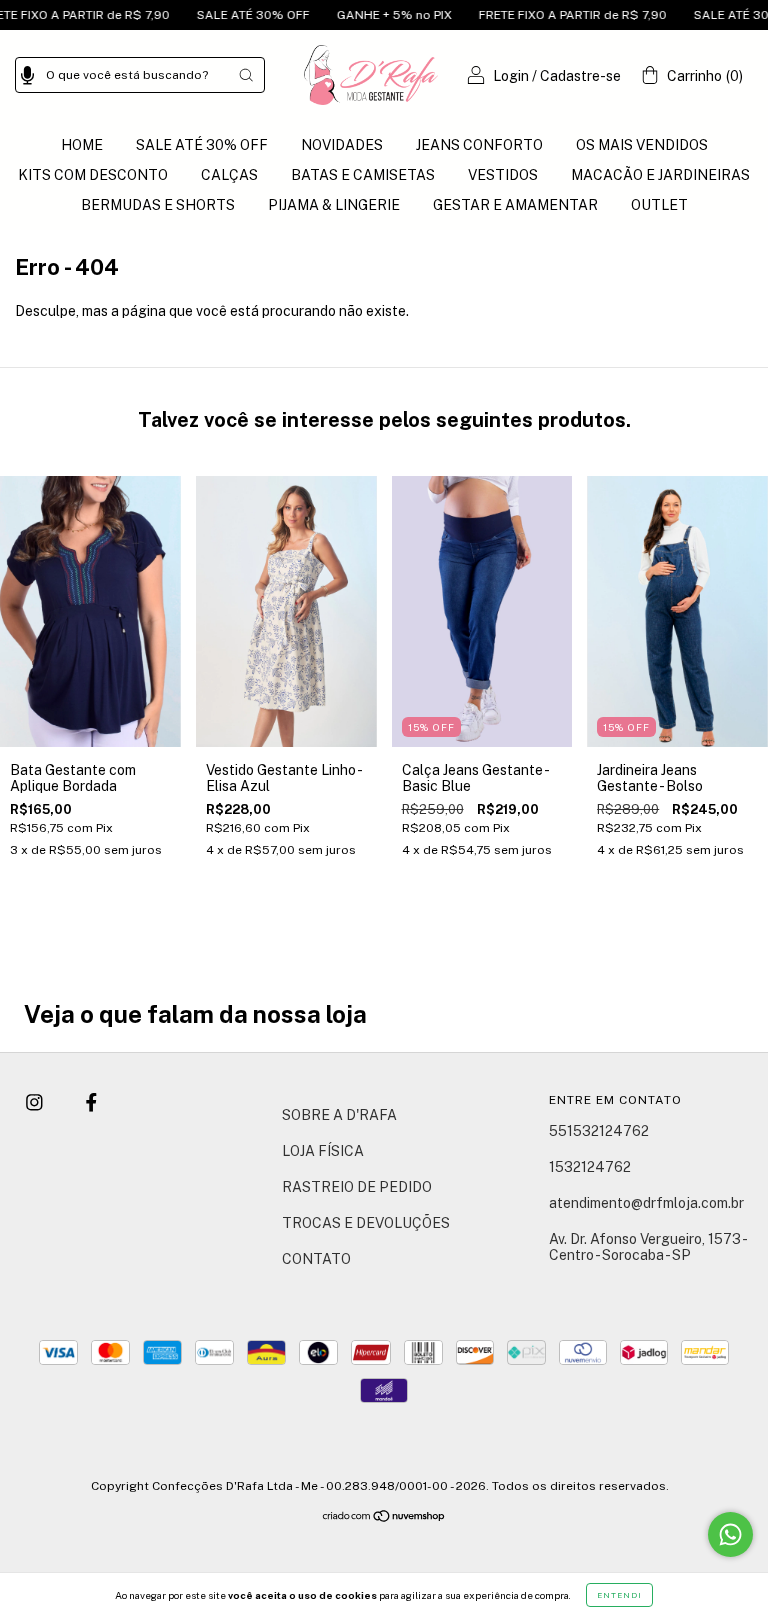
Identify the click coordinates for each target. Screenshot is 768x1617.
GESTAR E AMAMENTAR (515, 205)
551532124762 (599, 1131)
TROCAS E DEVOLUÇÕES (366, 1223)
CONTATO (316, 1259)
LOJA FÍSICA (323, 1151)
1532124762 (590, 1167)
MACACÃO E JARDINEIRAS (660, 175)
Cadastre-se (580, 76)
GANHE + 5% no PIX (366, 15)
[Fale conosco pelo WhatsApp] (730, 1534)
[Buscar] (246, 75)
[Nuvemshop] (384, 1518)
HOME (82, 145)
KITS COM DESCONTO (93, 175)
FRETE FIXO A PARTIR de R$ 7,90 (544, 15)
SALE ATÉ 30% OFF (225, 15)
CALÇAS (229, 175)
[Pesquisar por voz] (27, 72)
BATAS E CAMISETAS (363, 175)
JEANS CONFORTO (479, 145)
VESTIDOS (503, 175)
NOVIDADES (342, 145)
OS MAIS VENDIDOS (642, 145)
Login (511, 76)
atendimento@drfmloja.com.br (646, 1203)
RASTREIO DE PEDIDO (357, 1187)
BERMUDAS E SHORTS (158, 205)
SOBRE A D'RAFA (339, 1115)
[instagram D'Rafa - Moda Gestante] (36, 1103)
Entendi (619, 1595)
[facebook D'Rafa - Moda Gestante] (91, 1103)
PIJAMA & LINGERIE (334, 205)
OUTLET (659, 205)
